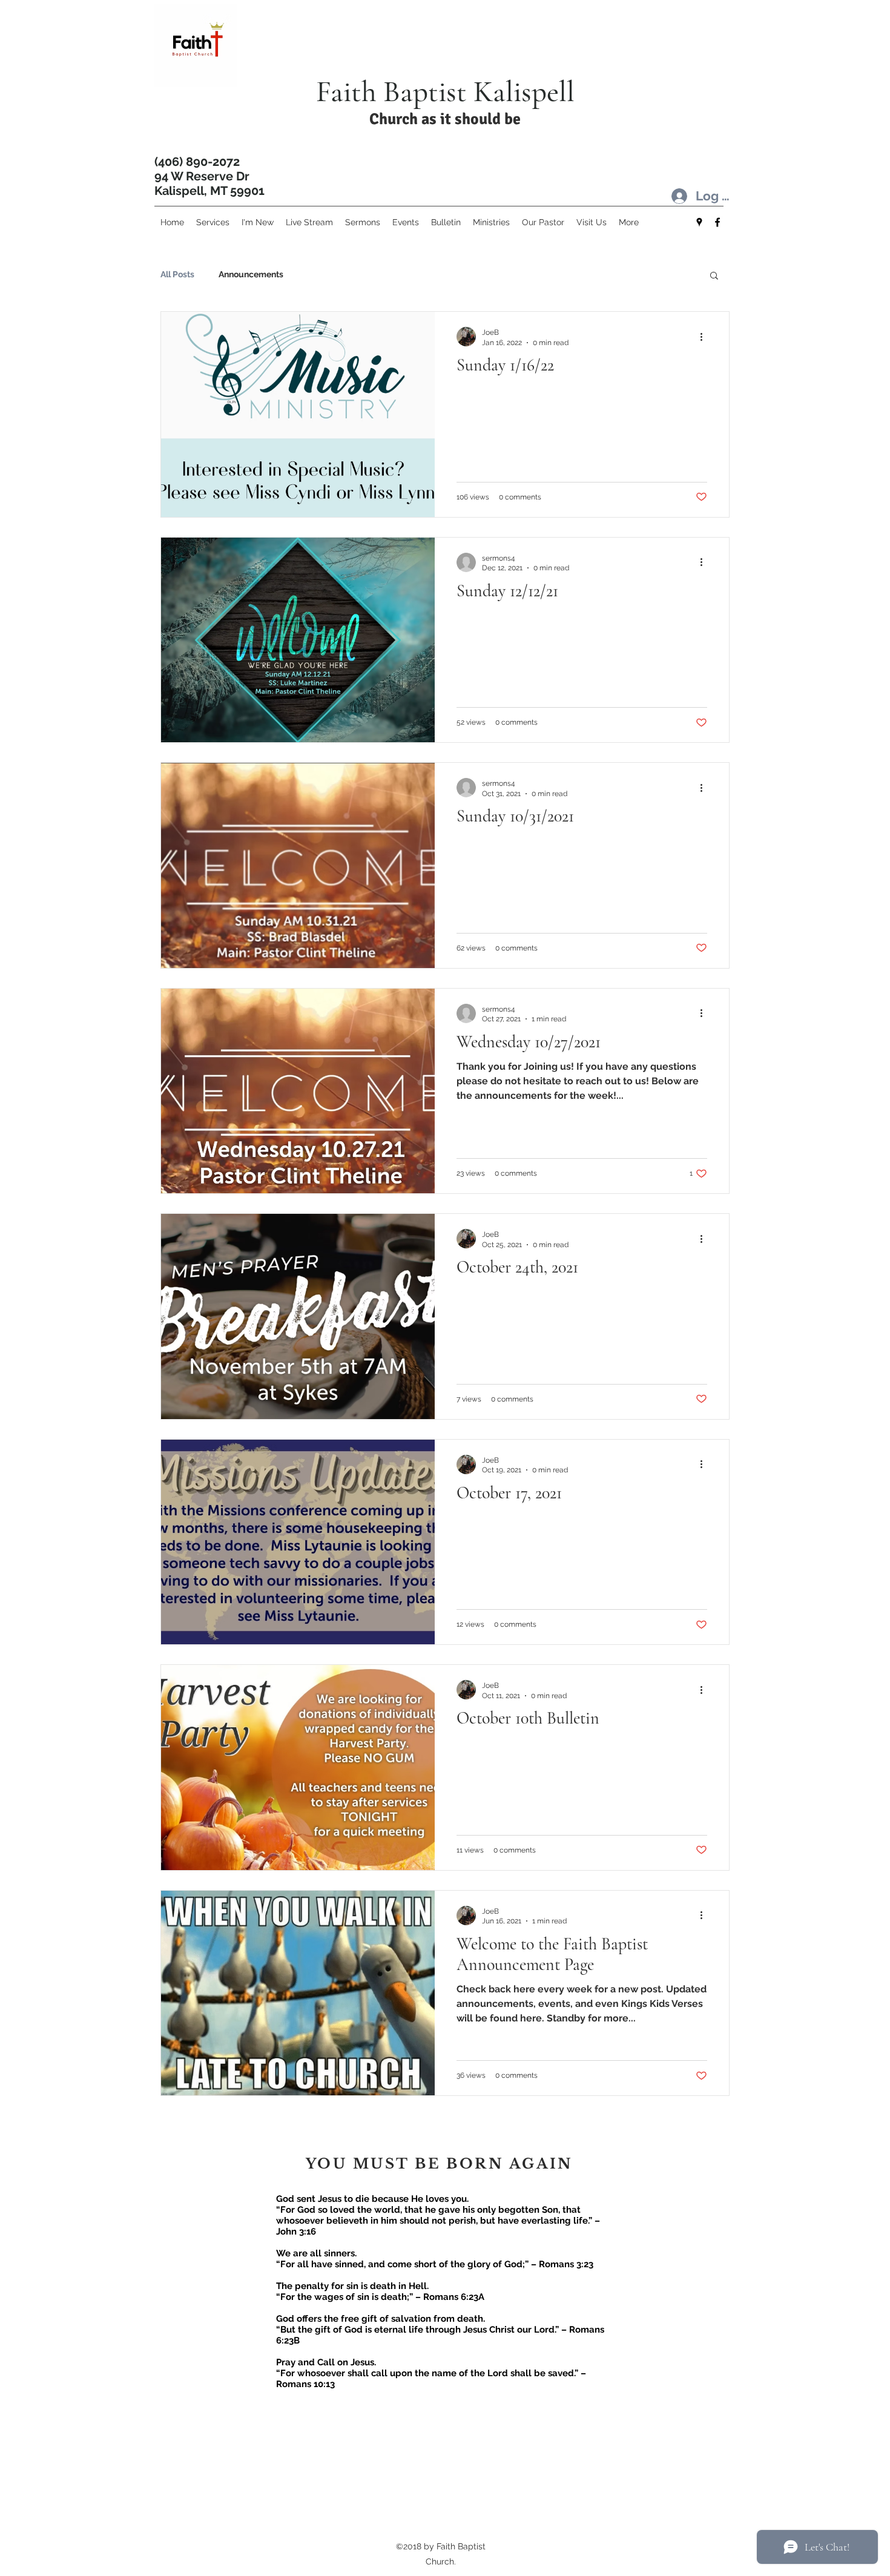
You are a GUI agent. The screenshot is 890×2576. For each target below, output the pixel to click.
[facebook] (717, 222)
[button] (714, 276)
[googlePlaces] (699, 222)
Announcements (251, 274)
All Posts (177, 274)
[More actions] (705, 337)
